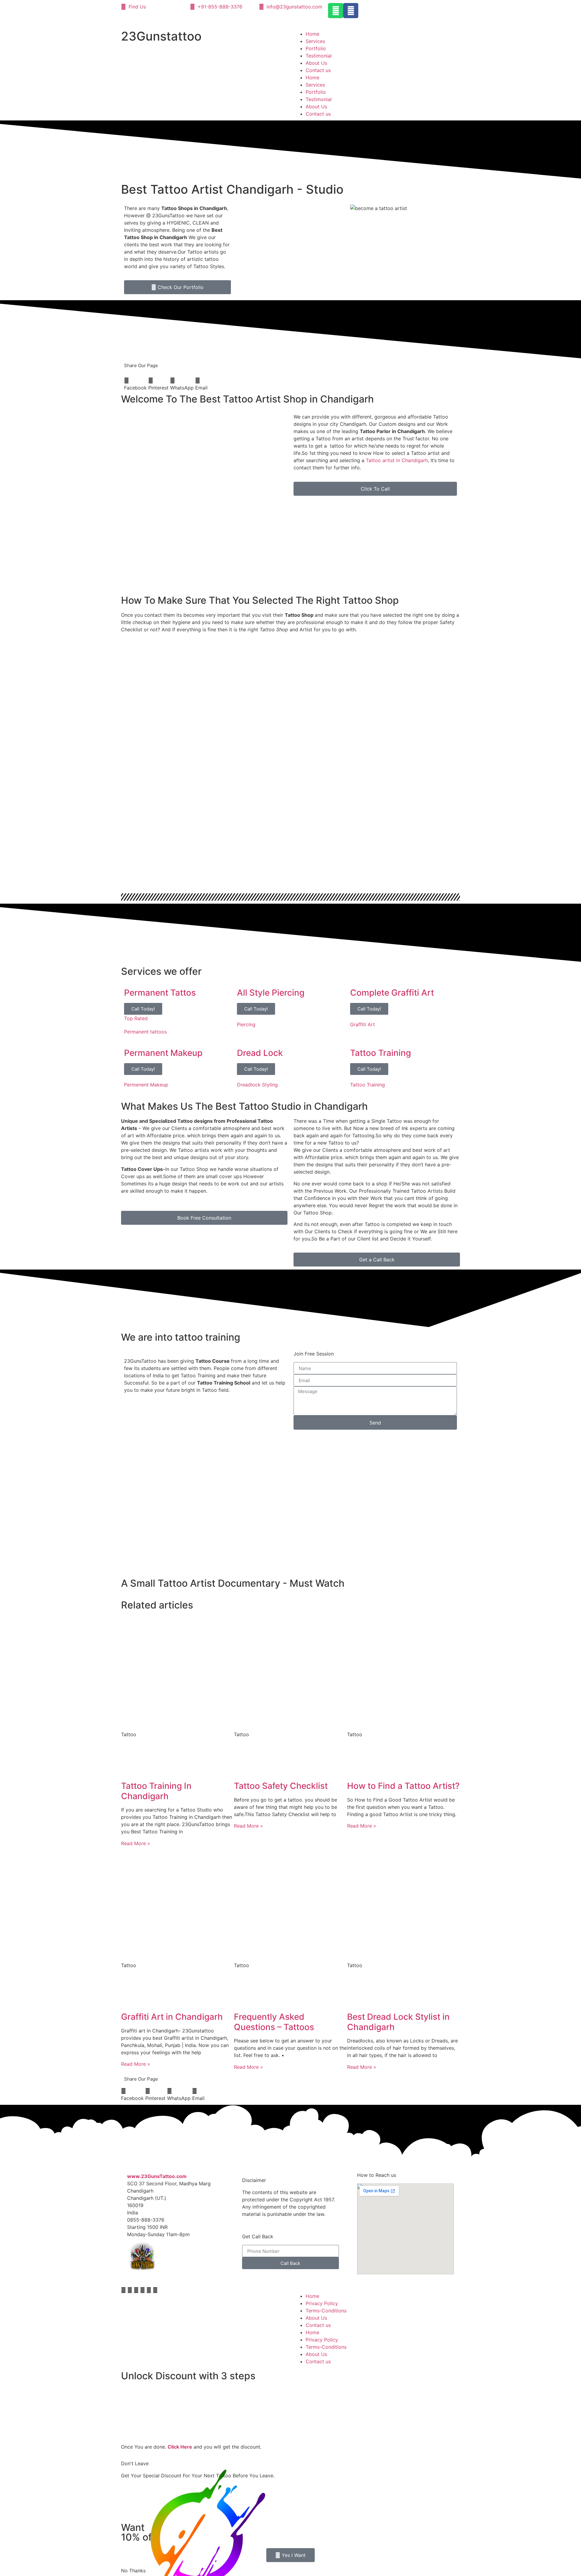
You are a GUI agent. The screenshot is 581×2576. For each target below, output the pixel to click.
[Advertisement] (375, 544)
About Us (316, 63)
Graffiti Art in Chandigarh (172, 2017)
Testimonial (319, 56)
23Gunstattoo (161, 36)
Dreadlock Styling (257, 1085)
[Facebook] (351, 11)
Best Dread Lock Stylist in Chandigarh (398, 2022)
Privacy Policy (322, 2303)
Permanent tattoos (145, 1032)
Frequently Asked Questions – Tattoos (274, 2022)
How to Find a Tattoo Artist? (403, 1786)
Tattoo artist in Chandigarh (397, 460)
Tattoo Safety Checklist (281, 1786)
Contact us (318, 70)
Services (315, 41)
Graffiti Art (363, 1024)
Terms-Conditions (326, 2311)
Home (312, 34)
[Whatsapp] (336, 11)
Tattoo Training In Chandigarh (156, 1791)
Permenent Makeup (146, 1085)
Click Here (180, 2447)
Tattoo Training (368, 1085)
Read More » (136, 1843)
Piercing (246, 1024)
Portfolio (316, 48)
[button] (135, 384)
